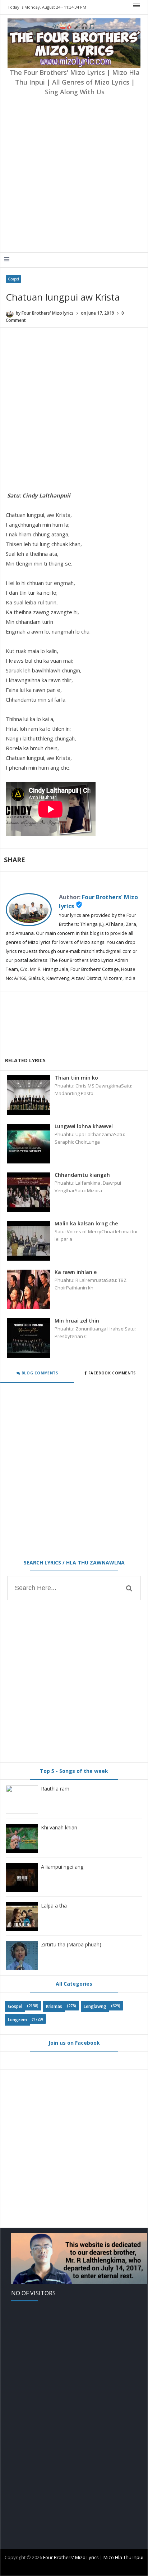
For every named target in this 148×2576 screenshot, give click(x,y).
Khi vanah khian (59, 1827)
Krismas (54, 2006)
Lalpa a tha (54, 1906)
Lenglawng (95, 2006)
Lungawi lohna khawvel (84, 1126)
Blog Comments (39, 1373)
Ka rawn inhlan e (76, 1272)
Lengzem (17, 2020)
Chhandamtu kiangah (82, 1175)
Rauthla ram (55, 1789)
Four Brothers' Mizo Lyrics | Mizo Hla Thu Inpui (93, 2557)
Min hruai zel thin (77, 1321)
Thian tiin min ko (76, 1078)
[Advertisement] (74, 175)
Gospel (13, 279)
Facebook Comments (112, 1373)
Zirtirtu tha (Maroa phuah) (71, 1944)
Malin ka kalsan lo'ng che (86, 1223)
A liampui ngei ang (62, 1867)
